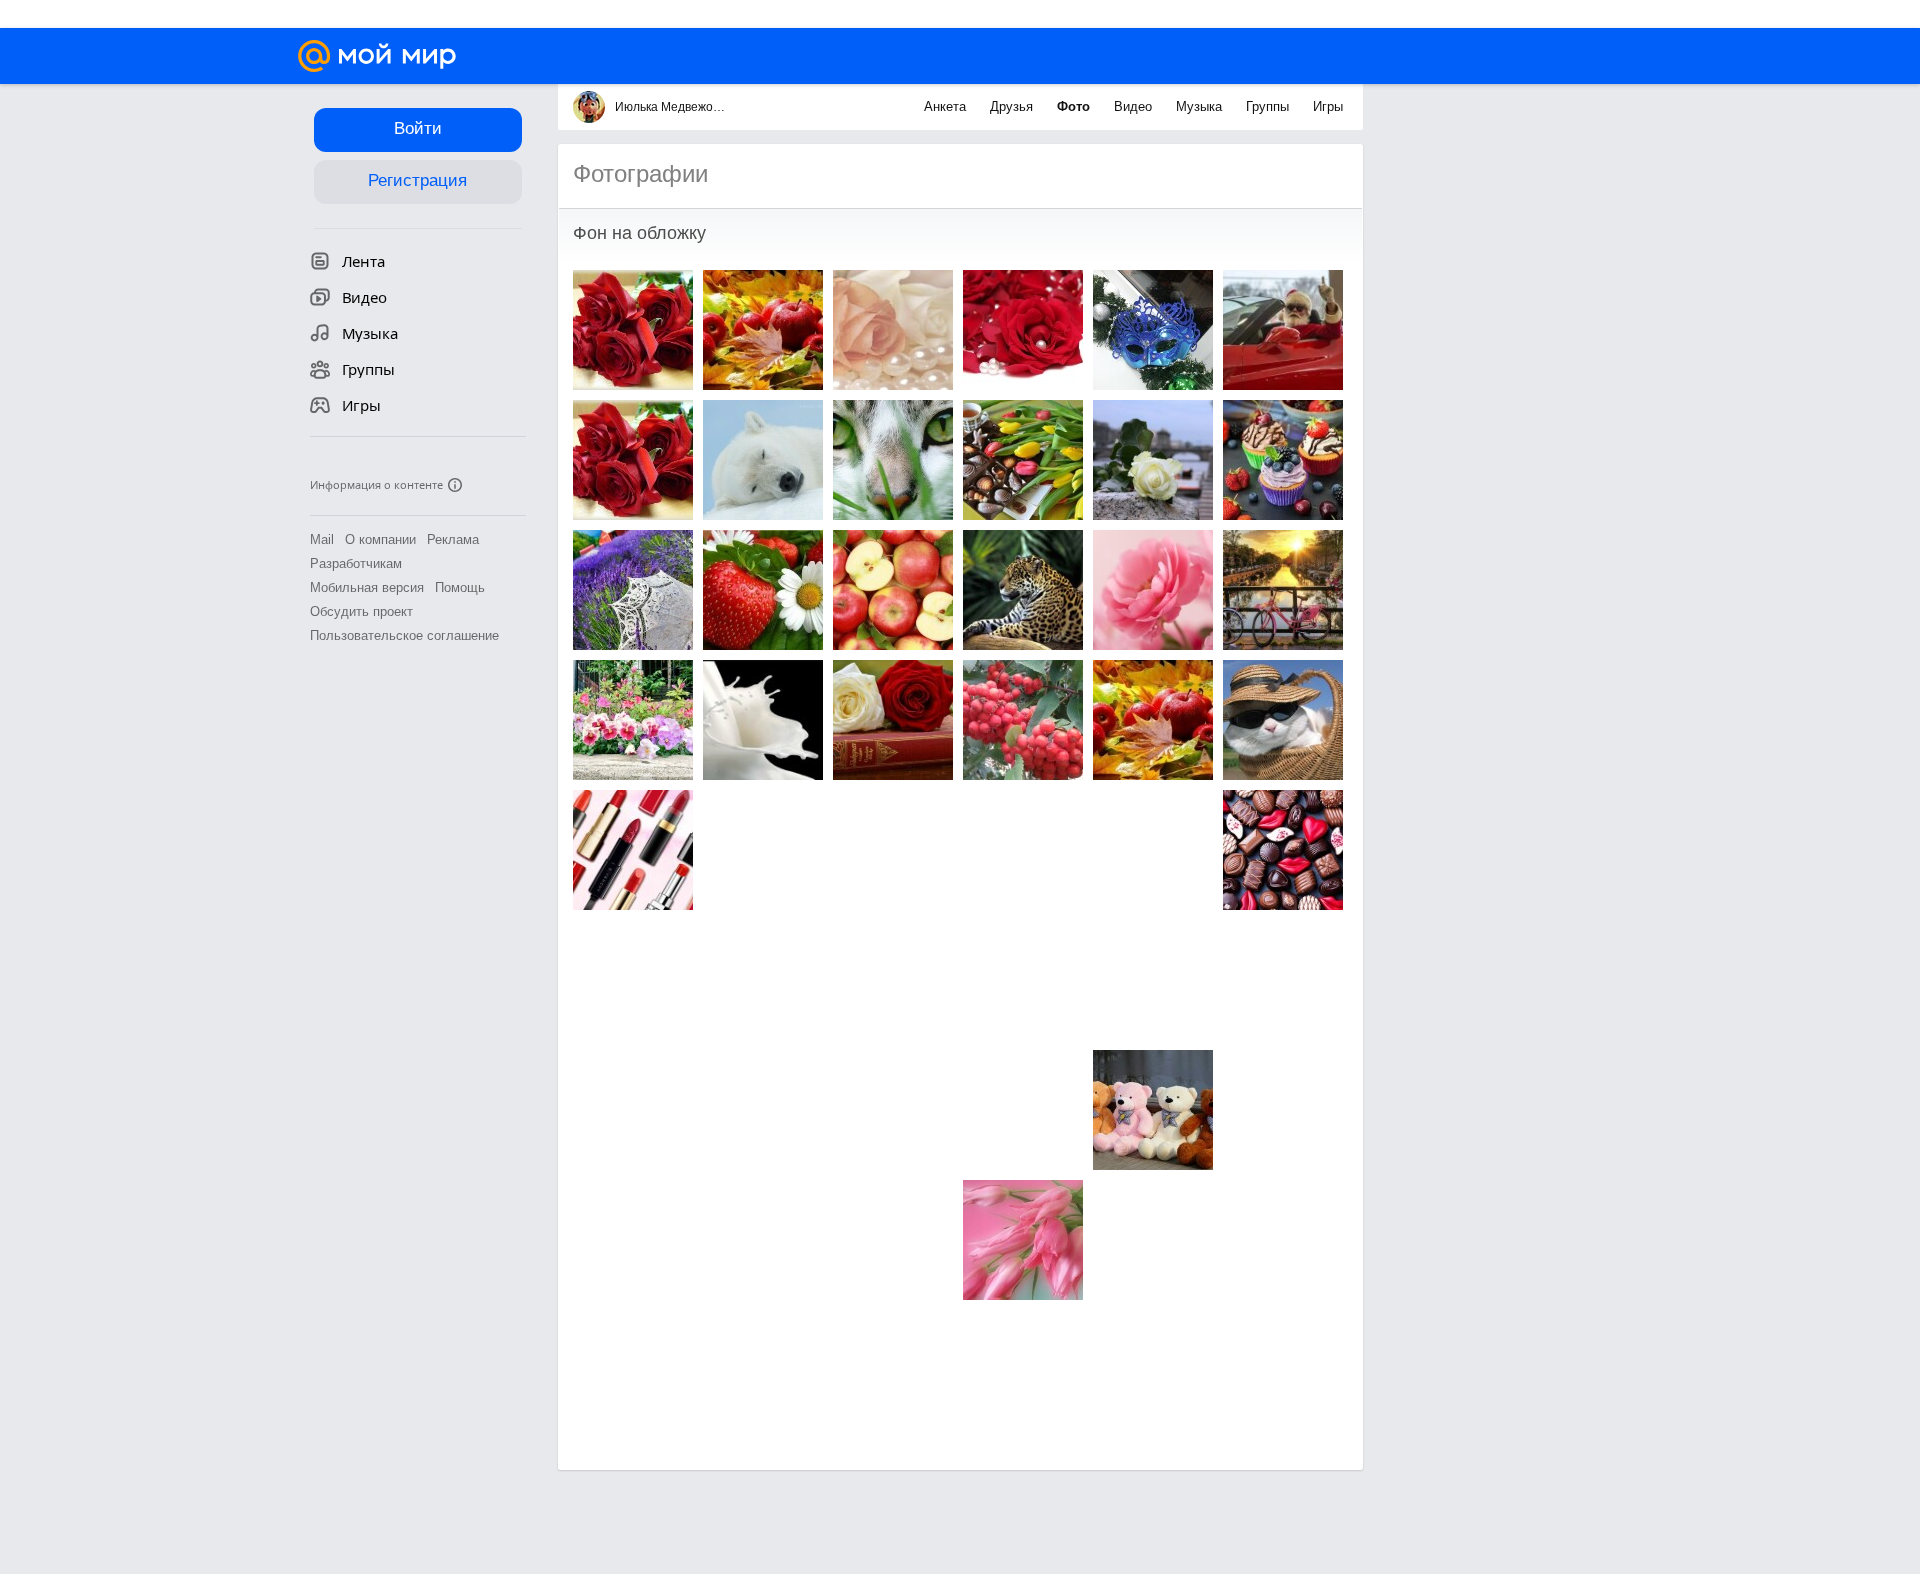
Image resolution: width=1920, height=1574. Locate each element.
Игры (1328, 106)
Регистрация (417, 180)
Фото (1075, 106)
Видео (1135, 106)
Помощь (460, 587)
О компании (380, 539)
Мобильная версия (367, 587)
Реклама (453, 539)
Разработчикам (356, 563)
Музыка (1201, 106)
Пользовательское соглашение (404, 635)
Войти (418, 128)
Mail (322, 539)
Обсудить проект (361, 611)
